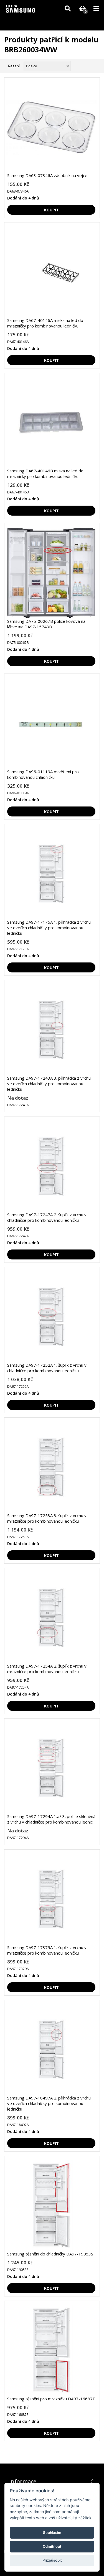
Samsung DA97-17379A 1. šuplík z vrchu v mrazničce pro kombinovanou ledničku (47, 1950)
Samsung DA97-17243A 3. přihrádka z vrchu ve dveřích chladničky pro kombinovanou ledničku (49, 1084)
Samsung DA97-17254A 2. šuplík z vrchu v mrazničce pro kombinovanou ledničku (47, 1669)
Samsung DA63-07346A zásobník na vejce (47, 175)
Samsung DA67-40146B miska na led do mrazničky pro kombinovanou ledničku (45, 473)
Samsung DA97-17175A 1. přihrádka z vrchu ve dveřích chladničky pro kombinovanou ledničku (49, 928)
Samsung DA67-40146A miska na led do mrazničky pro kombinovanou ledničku (45, 323)
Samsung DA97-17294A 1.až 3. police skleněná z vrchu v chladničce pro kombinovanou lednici (51, 1819)
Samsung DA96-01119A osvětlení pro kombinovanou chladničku (43, 774)
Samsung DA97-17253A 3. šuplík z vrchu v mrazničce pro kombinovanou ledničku (47, 1518)
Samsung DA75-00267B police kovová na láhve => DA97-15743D (46, 624)
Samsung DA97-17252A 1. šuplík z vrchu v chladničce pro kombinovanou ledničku (47, 1368)
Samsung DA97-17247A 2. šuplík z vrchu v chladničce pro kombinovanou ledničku (47, 1217)
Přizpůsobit (52, 2560)
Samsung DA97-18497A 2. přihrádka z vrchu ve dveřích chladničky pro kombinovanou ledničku (49, 2103)
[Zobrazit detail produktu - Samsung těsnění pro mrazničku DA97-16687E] (51, 2350)
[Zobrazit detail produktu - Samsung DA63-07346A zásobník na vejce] (51, 127)
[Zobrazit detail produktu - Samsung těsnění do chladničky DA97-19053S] (51, 2206)
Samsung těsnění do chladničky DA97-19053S (50, 2254)
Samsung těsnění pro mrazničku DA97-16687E (51, 2399)
